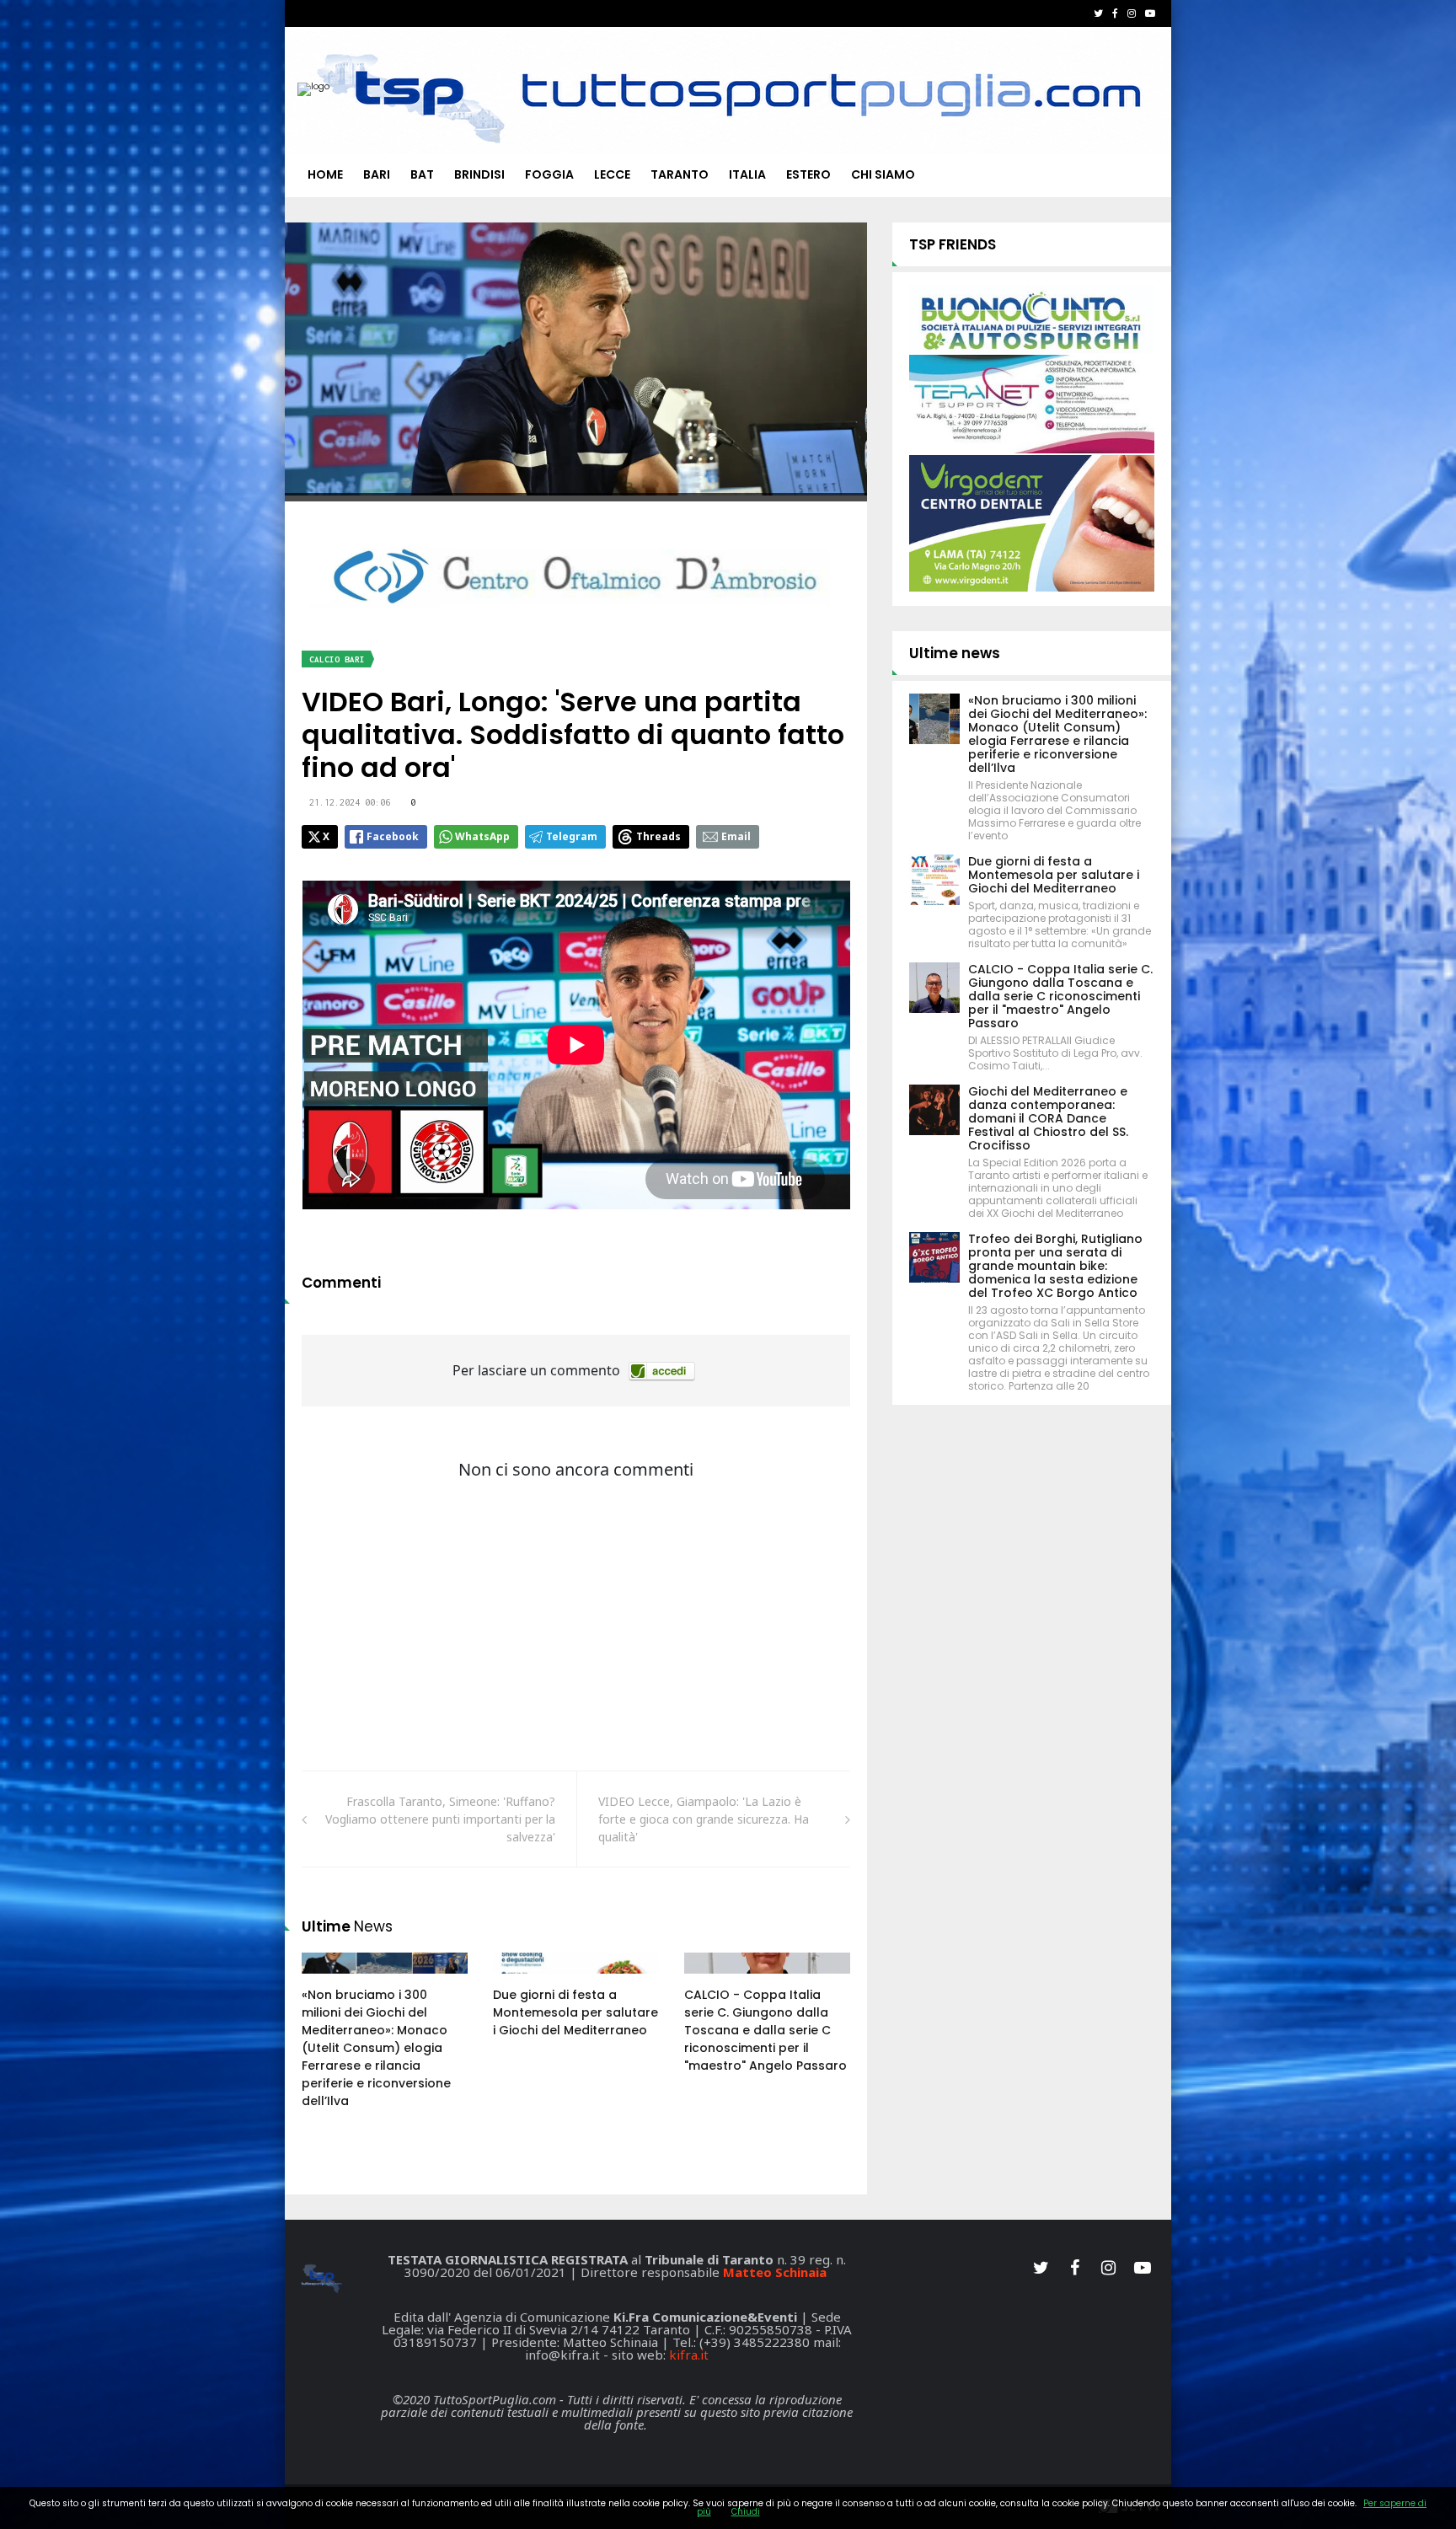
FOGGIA (549, 174)
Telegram (572, 836)
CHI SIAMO (883, 174)
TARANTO (680, 174)
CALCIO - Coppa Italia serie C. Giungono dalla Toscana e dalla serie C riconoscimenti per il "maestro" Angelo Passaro (765, 2030)
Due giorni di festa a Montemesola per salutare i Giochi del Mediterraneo (575, 2012)
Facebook (393, 836)
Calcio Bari (337, 659)
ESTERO (808, 174)
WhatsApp (482, 836)
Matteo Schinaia (775, 2272)
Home (325, 174)
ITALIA (747, 174)
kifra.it (689, 2355)
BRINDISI (479, 174)
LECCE (612, 174)
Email (736, 836)
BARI (377, 174)
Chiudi (746, 2512)
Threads (658, 836)
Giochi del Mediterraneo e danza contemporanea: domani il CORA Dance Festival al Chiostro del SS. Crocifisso (1048, 1118)
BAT (422, 174)
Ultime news (955, 653)
